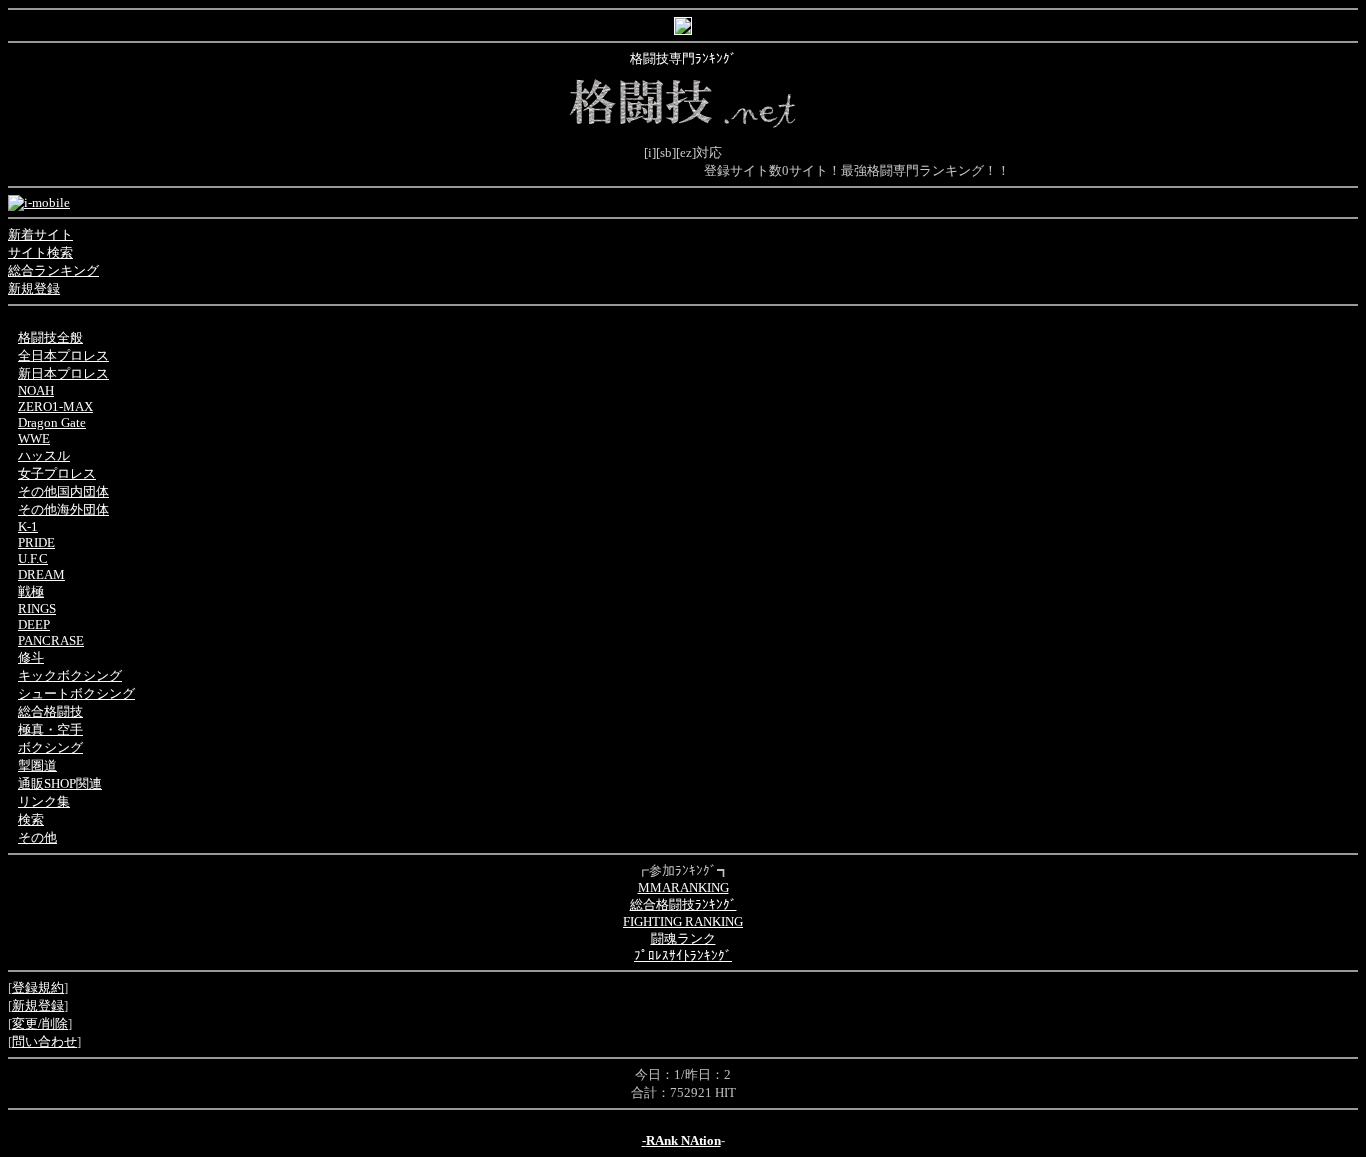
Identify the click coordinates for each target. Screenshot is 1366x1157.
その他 (37, 837)
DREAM (41, 574)
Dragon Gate (52, 422)
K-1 (28, 526)
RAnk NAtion (683, 1140)
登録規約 (38, 987)
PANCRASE (51, 640)
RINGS (37, 608)
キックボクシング (70, 675)
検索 (31, 819)
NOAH (36, 390)
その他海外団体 (63, 509)
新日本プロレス (63, 373)
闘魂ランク (683, 938)
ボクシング (50, 747)
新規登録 (34, 288)
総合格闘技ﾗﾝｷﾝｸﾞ (683, 904)
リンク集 (44, 801)
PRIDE (36, 542)
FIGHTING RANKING (683, 921)
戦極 (31, 591)
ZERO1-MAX (55, 406)
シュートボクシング (76, 693)
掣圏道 (37, 765)
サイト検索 (40, 252)
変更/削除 (40, 1023)
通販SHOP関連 (60, 783)
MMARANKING (683, 887)
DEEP (34, 624)
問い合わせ (44, 1041)
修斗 (31, 657)
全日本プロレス (63, 355)
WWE (34, 438)
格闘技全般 (50, 337)
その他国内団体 (63, 491)
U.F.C (33, 558)
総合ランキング (53, 270)
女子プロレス (57, 473)
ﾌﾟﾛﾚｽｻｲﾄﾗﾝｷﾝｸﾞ (683, 955)
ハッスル (44, 455)
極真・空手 (50, 729)
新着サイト (40, 234)
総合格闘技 (50, 711)
